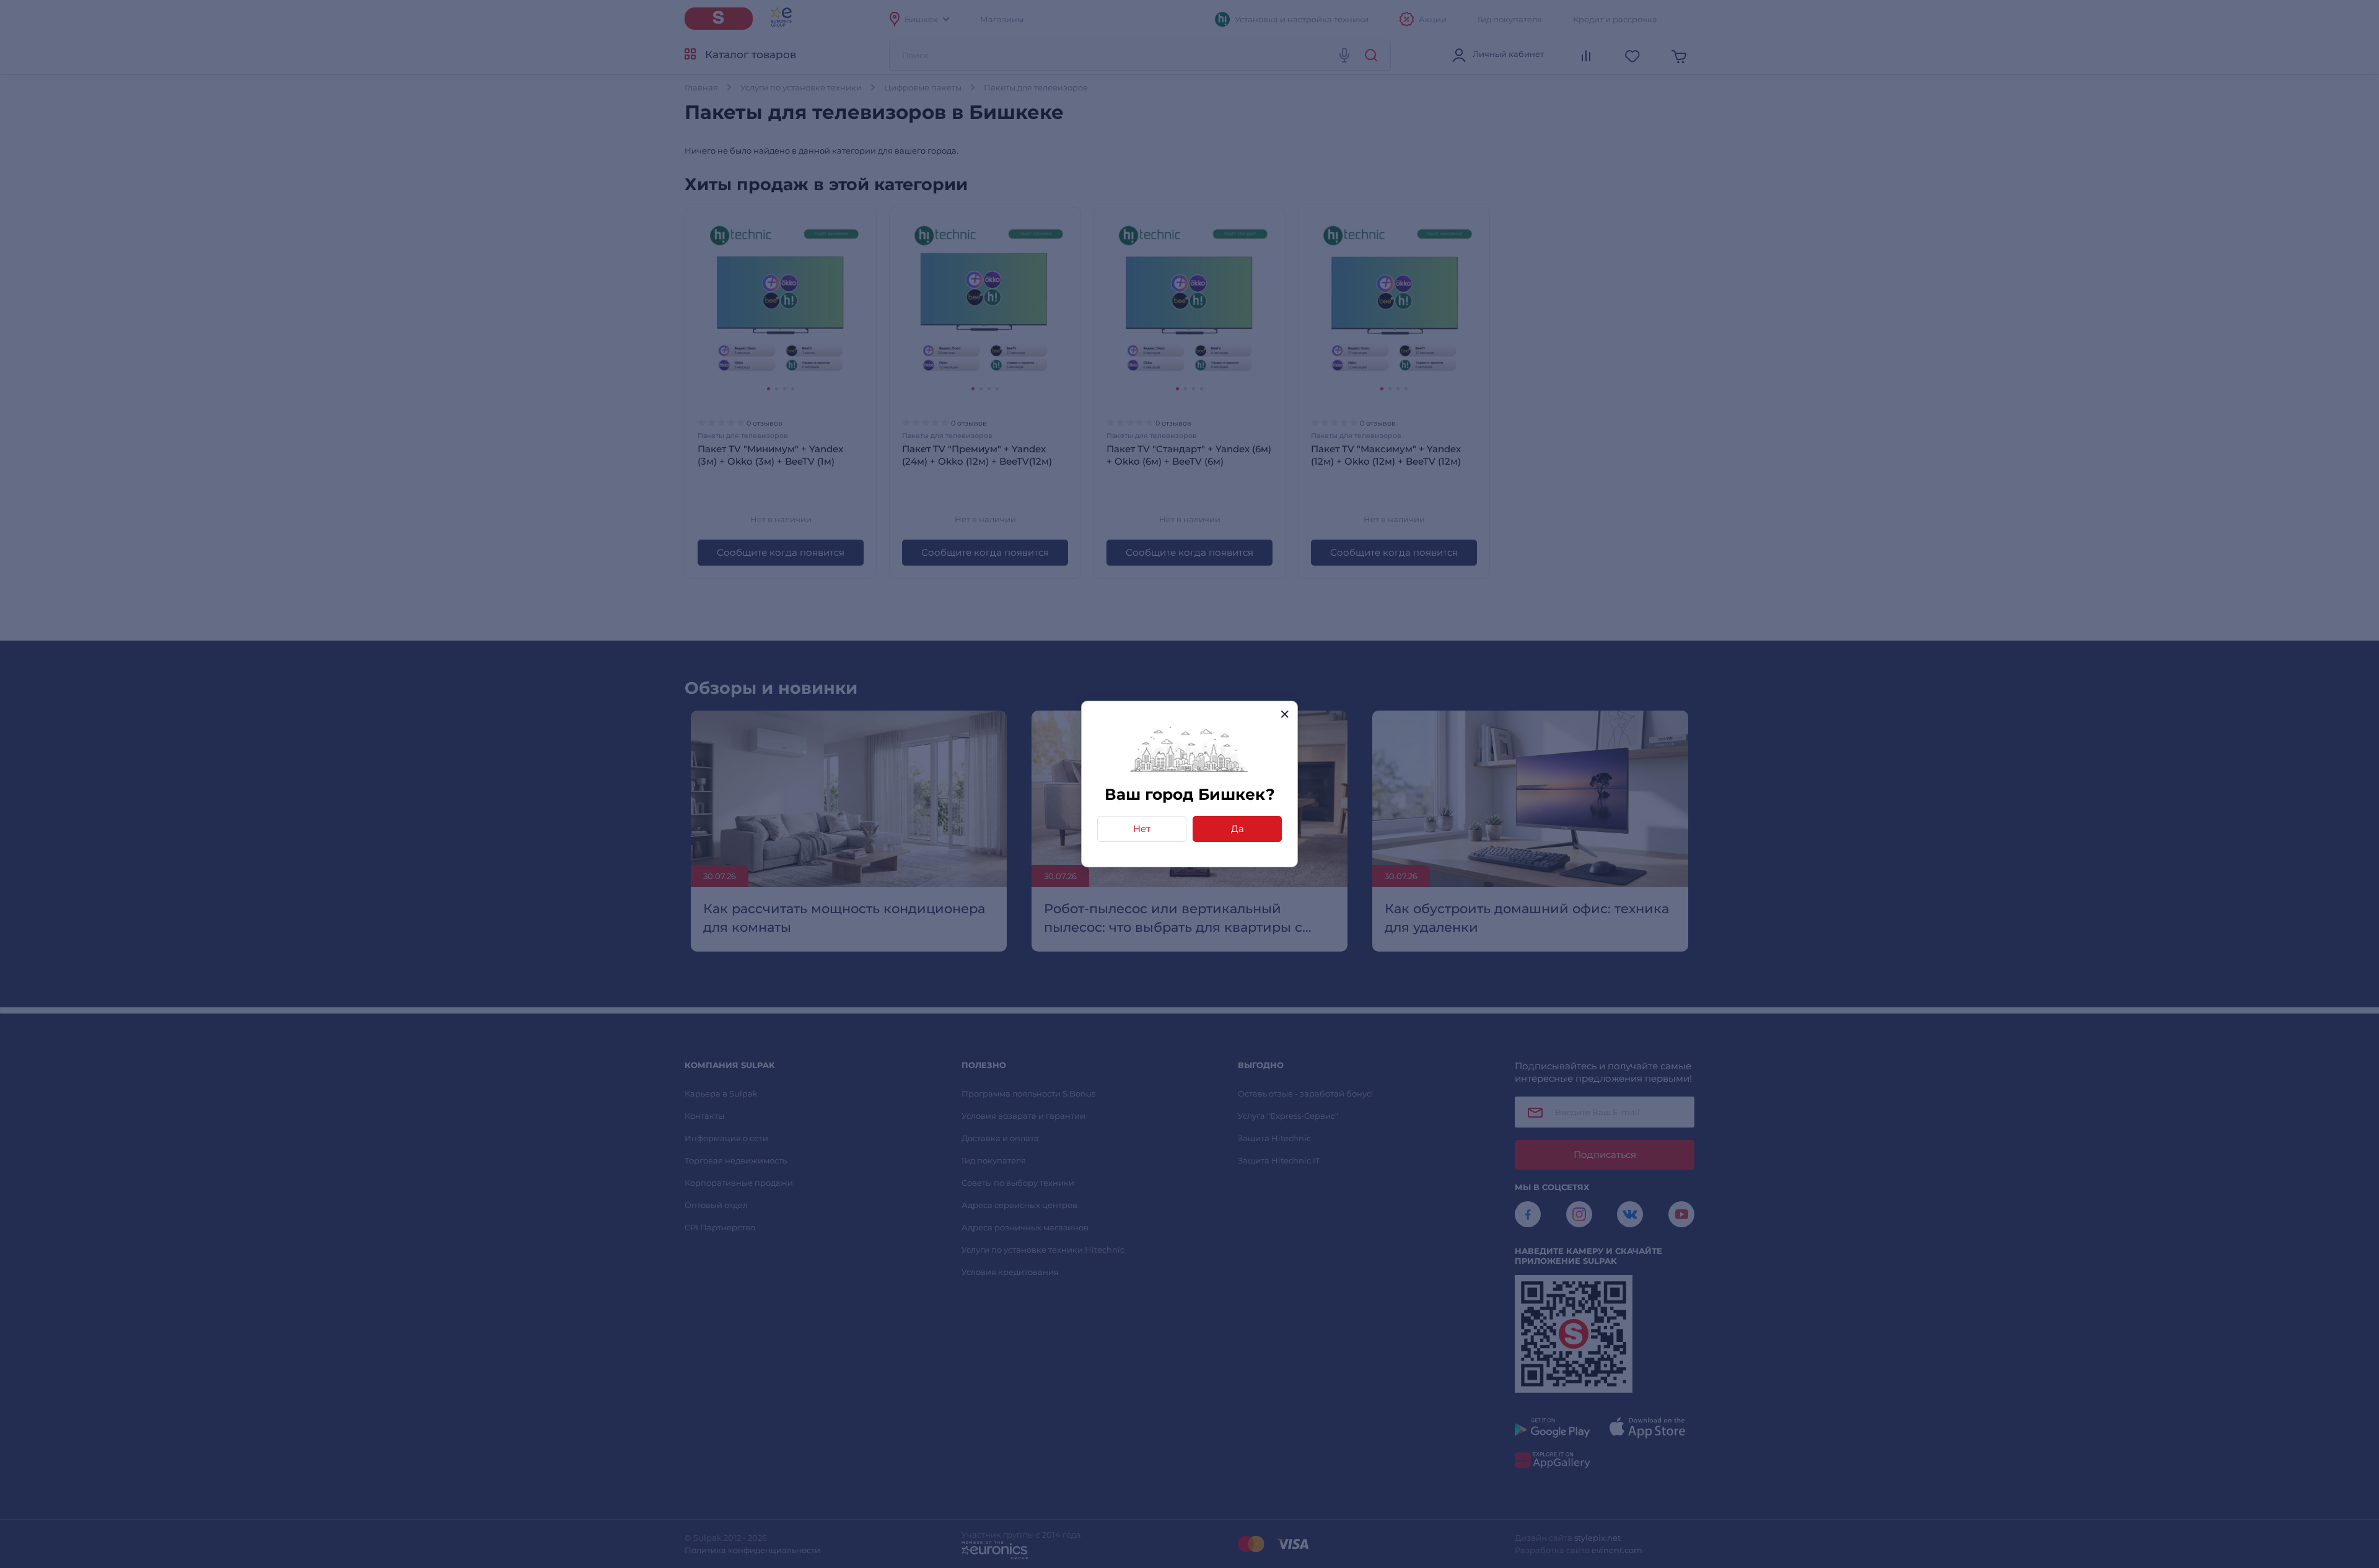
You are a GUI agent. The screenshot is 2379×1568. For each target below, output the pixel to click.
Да (1238, 829)
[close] (1285, 714)
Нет (1142, 829)
